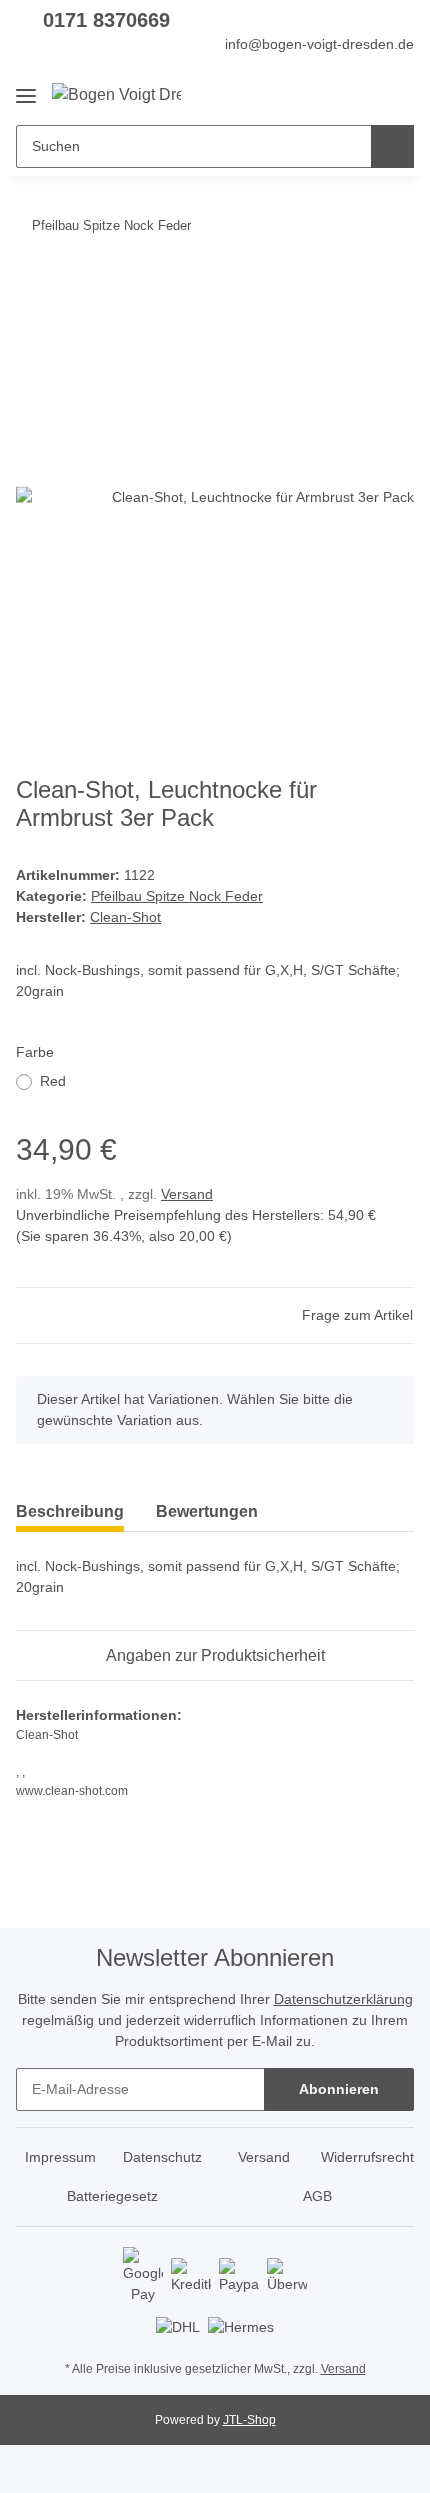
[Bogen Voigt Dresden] (116, 95)
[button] (335, 94)
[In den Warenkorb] (32, 287)
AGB (317, 2196)
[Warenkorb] (397, 94)
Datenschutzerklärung (343, 1999)
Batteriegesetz (112, 2196)
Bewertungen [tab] (207, 1511)
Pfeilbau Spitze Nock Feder (177, 896)
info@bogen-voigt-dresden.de (319, 44)
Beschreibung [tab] (70, 1511)
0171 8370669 (106, 20)
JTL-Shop (249, 2420)
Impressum (60, 2157)
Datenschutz (162, 2157)
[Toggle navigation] (26, 88)
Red (53, 1081)
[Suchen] (392, 146)
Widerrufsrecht (367, 2157)
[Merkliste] (365, 94)
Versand (187, 1194)
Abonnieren (339, 2089)
